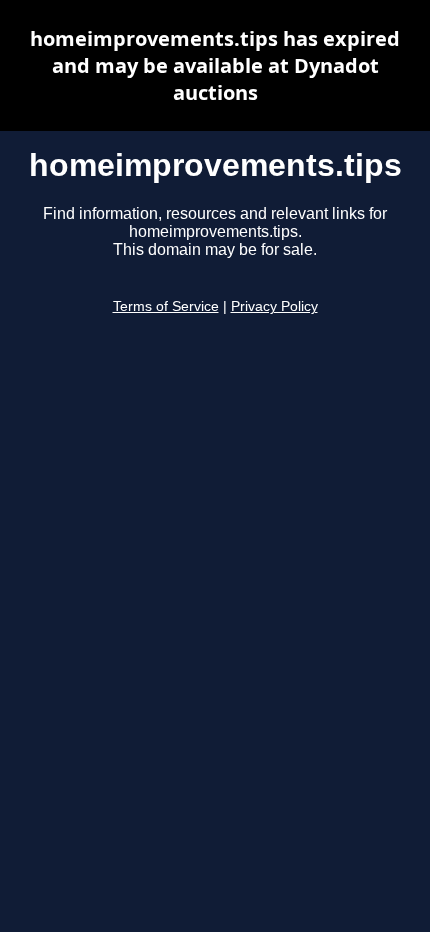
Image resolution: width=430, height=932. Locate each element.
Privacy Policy (274, 306)
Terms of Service (166, 306)
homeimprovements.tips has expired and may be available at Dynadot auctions (215, 65)
